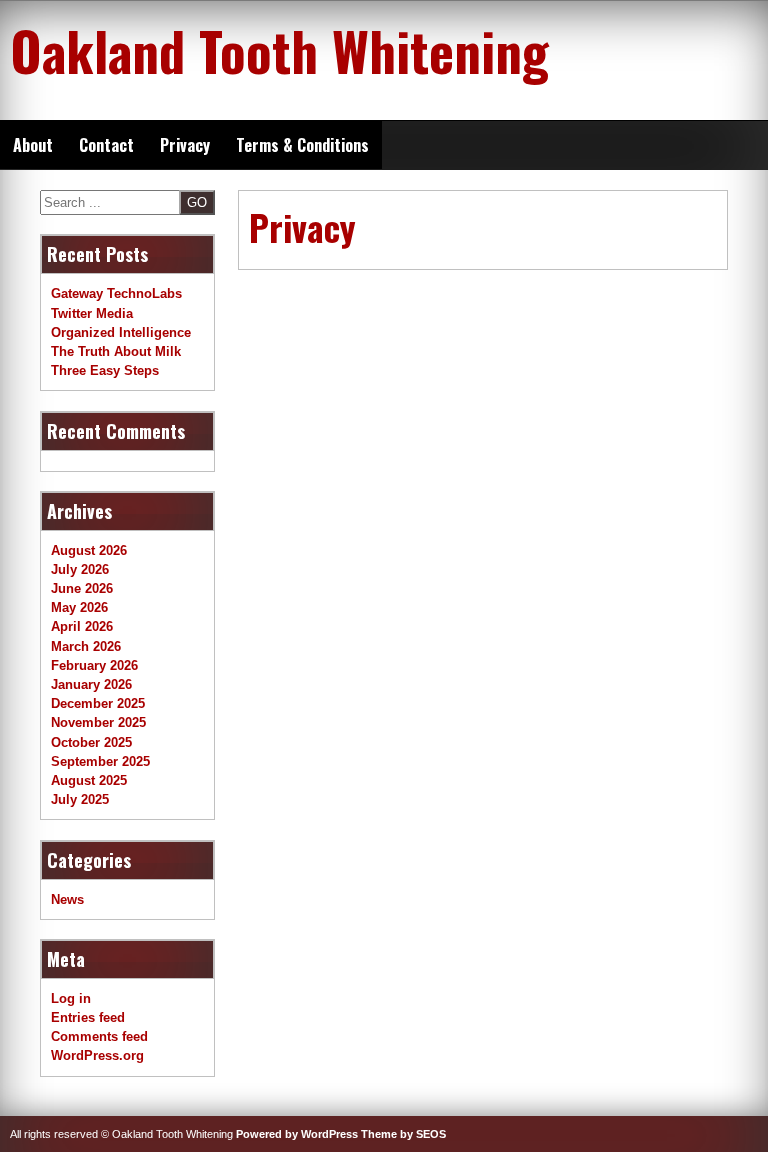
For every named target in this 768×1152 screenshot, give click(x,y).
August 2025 (89, 780)
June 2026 (82, 588)
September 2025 (100, 761)
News (67, 899)
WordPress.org (97, 1055)
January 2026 (91, 684)
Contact (106, 145)
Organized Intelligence (121, 332)
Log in (71, 998)
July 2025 (80, 799)
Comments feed (99, 1036)
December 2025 (98, 703)
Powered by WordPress (297, 1134)
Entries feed (88, 1017)
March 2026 (86, 646)
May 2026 (79, 607)
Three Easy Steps (105, 370)
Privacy (185, 145)
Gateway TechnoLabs (116, 293)
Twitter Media (92, 313)
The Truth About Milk (116, 351)
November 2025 (98, 722)
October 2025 (91, 742)
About (33, 145)
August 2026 (89, 550)
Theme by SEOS (403, 1134)
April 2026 (82, 626)
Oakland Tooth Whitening (279, 50)
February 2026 (94, 665)
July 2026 (80, 569)
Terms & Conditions (302, 145)
